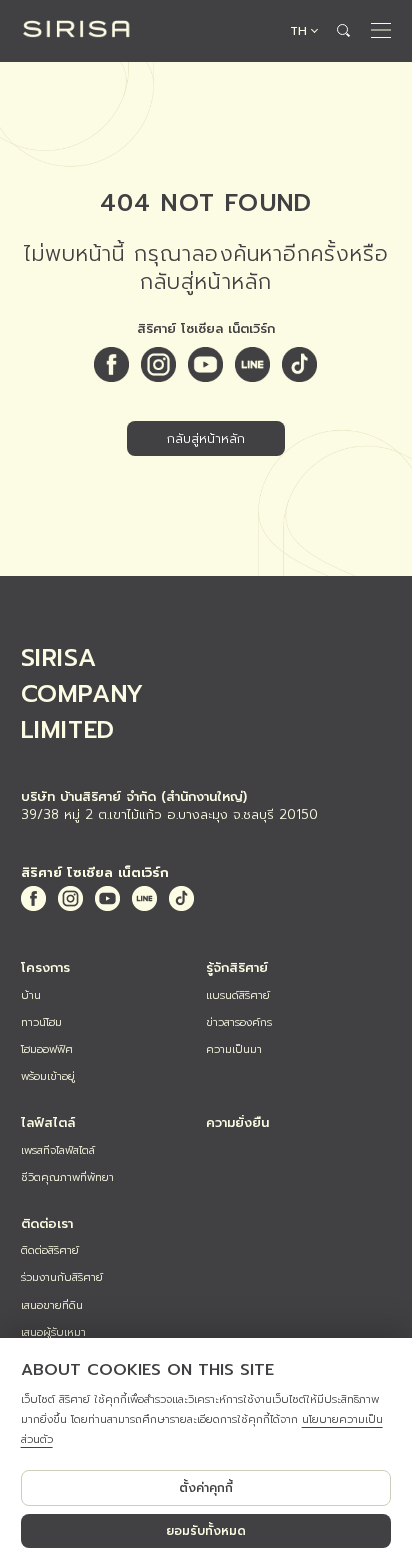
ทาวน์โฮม (41, 1022)
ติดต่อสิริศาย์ (50, 1250)
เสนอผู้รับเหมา (53, 1332)
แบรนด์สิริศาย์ (238, 995)
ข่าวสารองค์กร (239, 1022)
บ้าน (31, 995)
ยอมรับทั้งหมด (206, 1531)
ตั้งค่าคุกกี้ (206, 1488)
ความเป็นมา (234, 1049)
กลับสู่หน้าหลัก (206, 438)
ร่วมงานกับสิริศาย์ (62, 1277)
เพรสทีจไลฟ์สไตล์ (58, 1150)
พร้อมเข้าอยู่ (48, 1076)
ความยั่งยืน (237, 1122)
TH (298, 31)
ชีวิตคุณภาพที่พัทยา (67, 1177)
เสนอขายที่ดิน (52, 1305)
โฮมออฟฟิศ (47, 1049)
